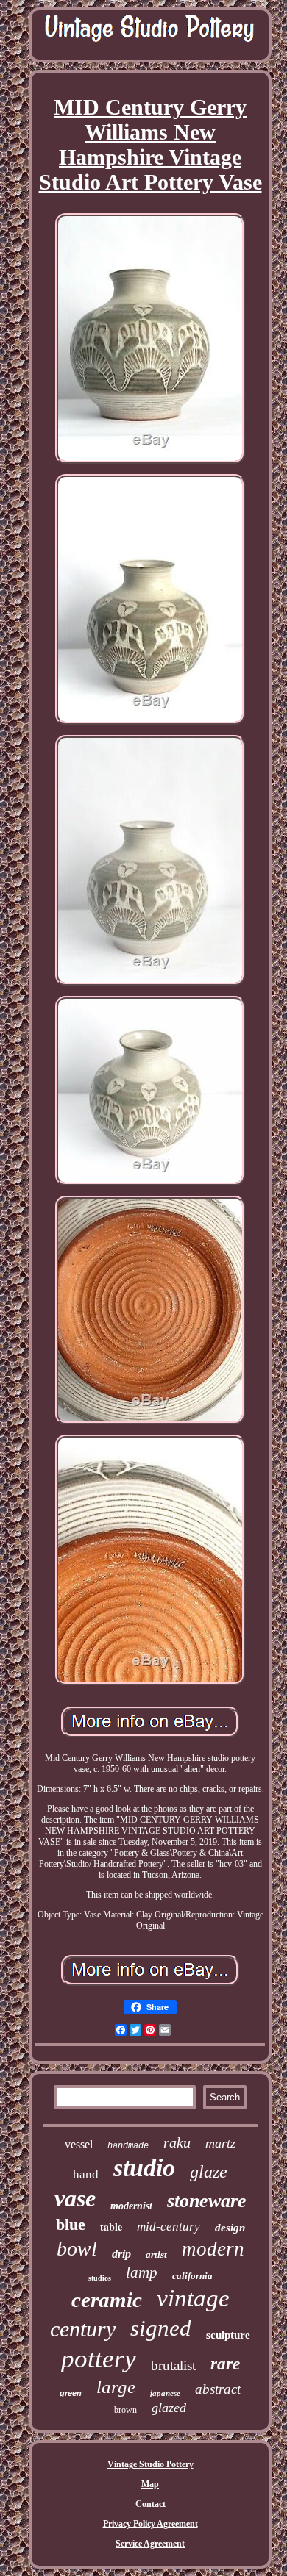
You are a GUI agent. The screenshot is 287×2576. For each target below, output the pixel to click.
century (83, 2329)
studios (100, 2278)
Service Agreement (150, 2544)
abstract (218, 2389)
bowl (77, 2249)
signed (161, 2328)
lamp (142, 2272)
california (192, 2276)
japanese (165, 2393)
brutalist (173, 2365)
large (116, 2387)
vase (75, 2198)
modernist (131, 2206)
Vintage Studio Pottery (150, 2464)
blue (71, 2224)
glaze (209, 2172)
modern (213, 2249)
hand (86, 2174)
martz (220, 2143)
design (230, 2228)
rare (225, 2364)
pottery (99, 2359)
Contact (150, 2504)
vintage (193, 2298)
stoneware (207, 2201)
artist (156, 2254)
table (111, 2227)
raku (177, 2142)
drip (121, 2254)
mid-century (169, 2227)
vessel (79, 2144)
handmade (128, 2146)
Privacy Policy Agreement (150, 2524)
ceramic (107, 2300)
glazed (169, 2408)
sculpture (228, 2335)
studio (144, 2168)
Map (150, 2484)
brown (125, 2410)
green (71, 2393)
